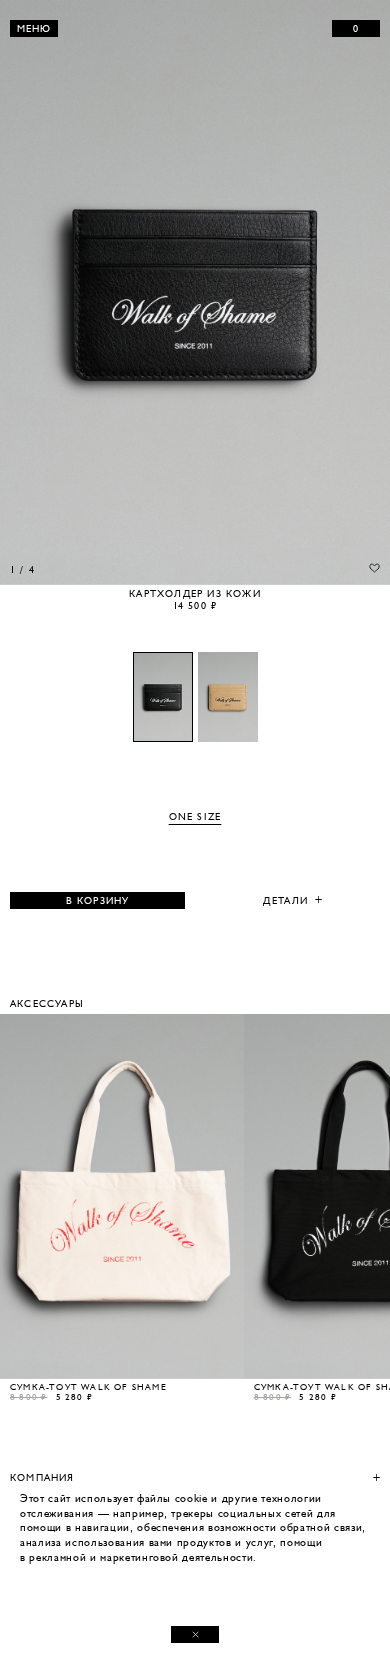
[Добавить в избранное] (374, 568)
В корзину (98, 900)
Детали (285, 900)
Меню (34, 28)
